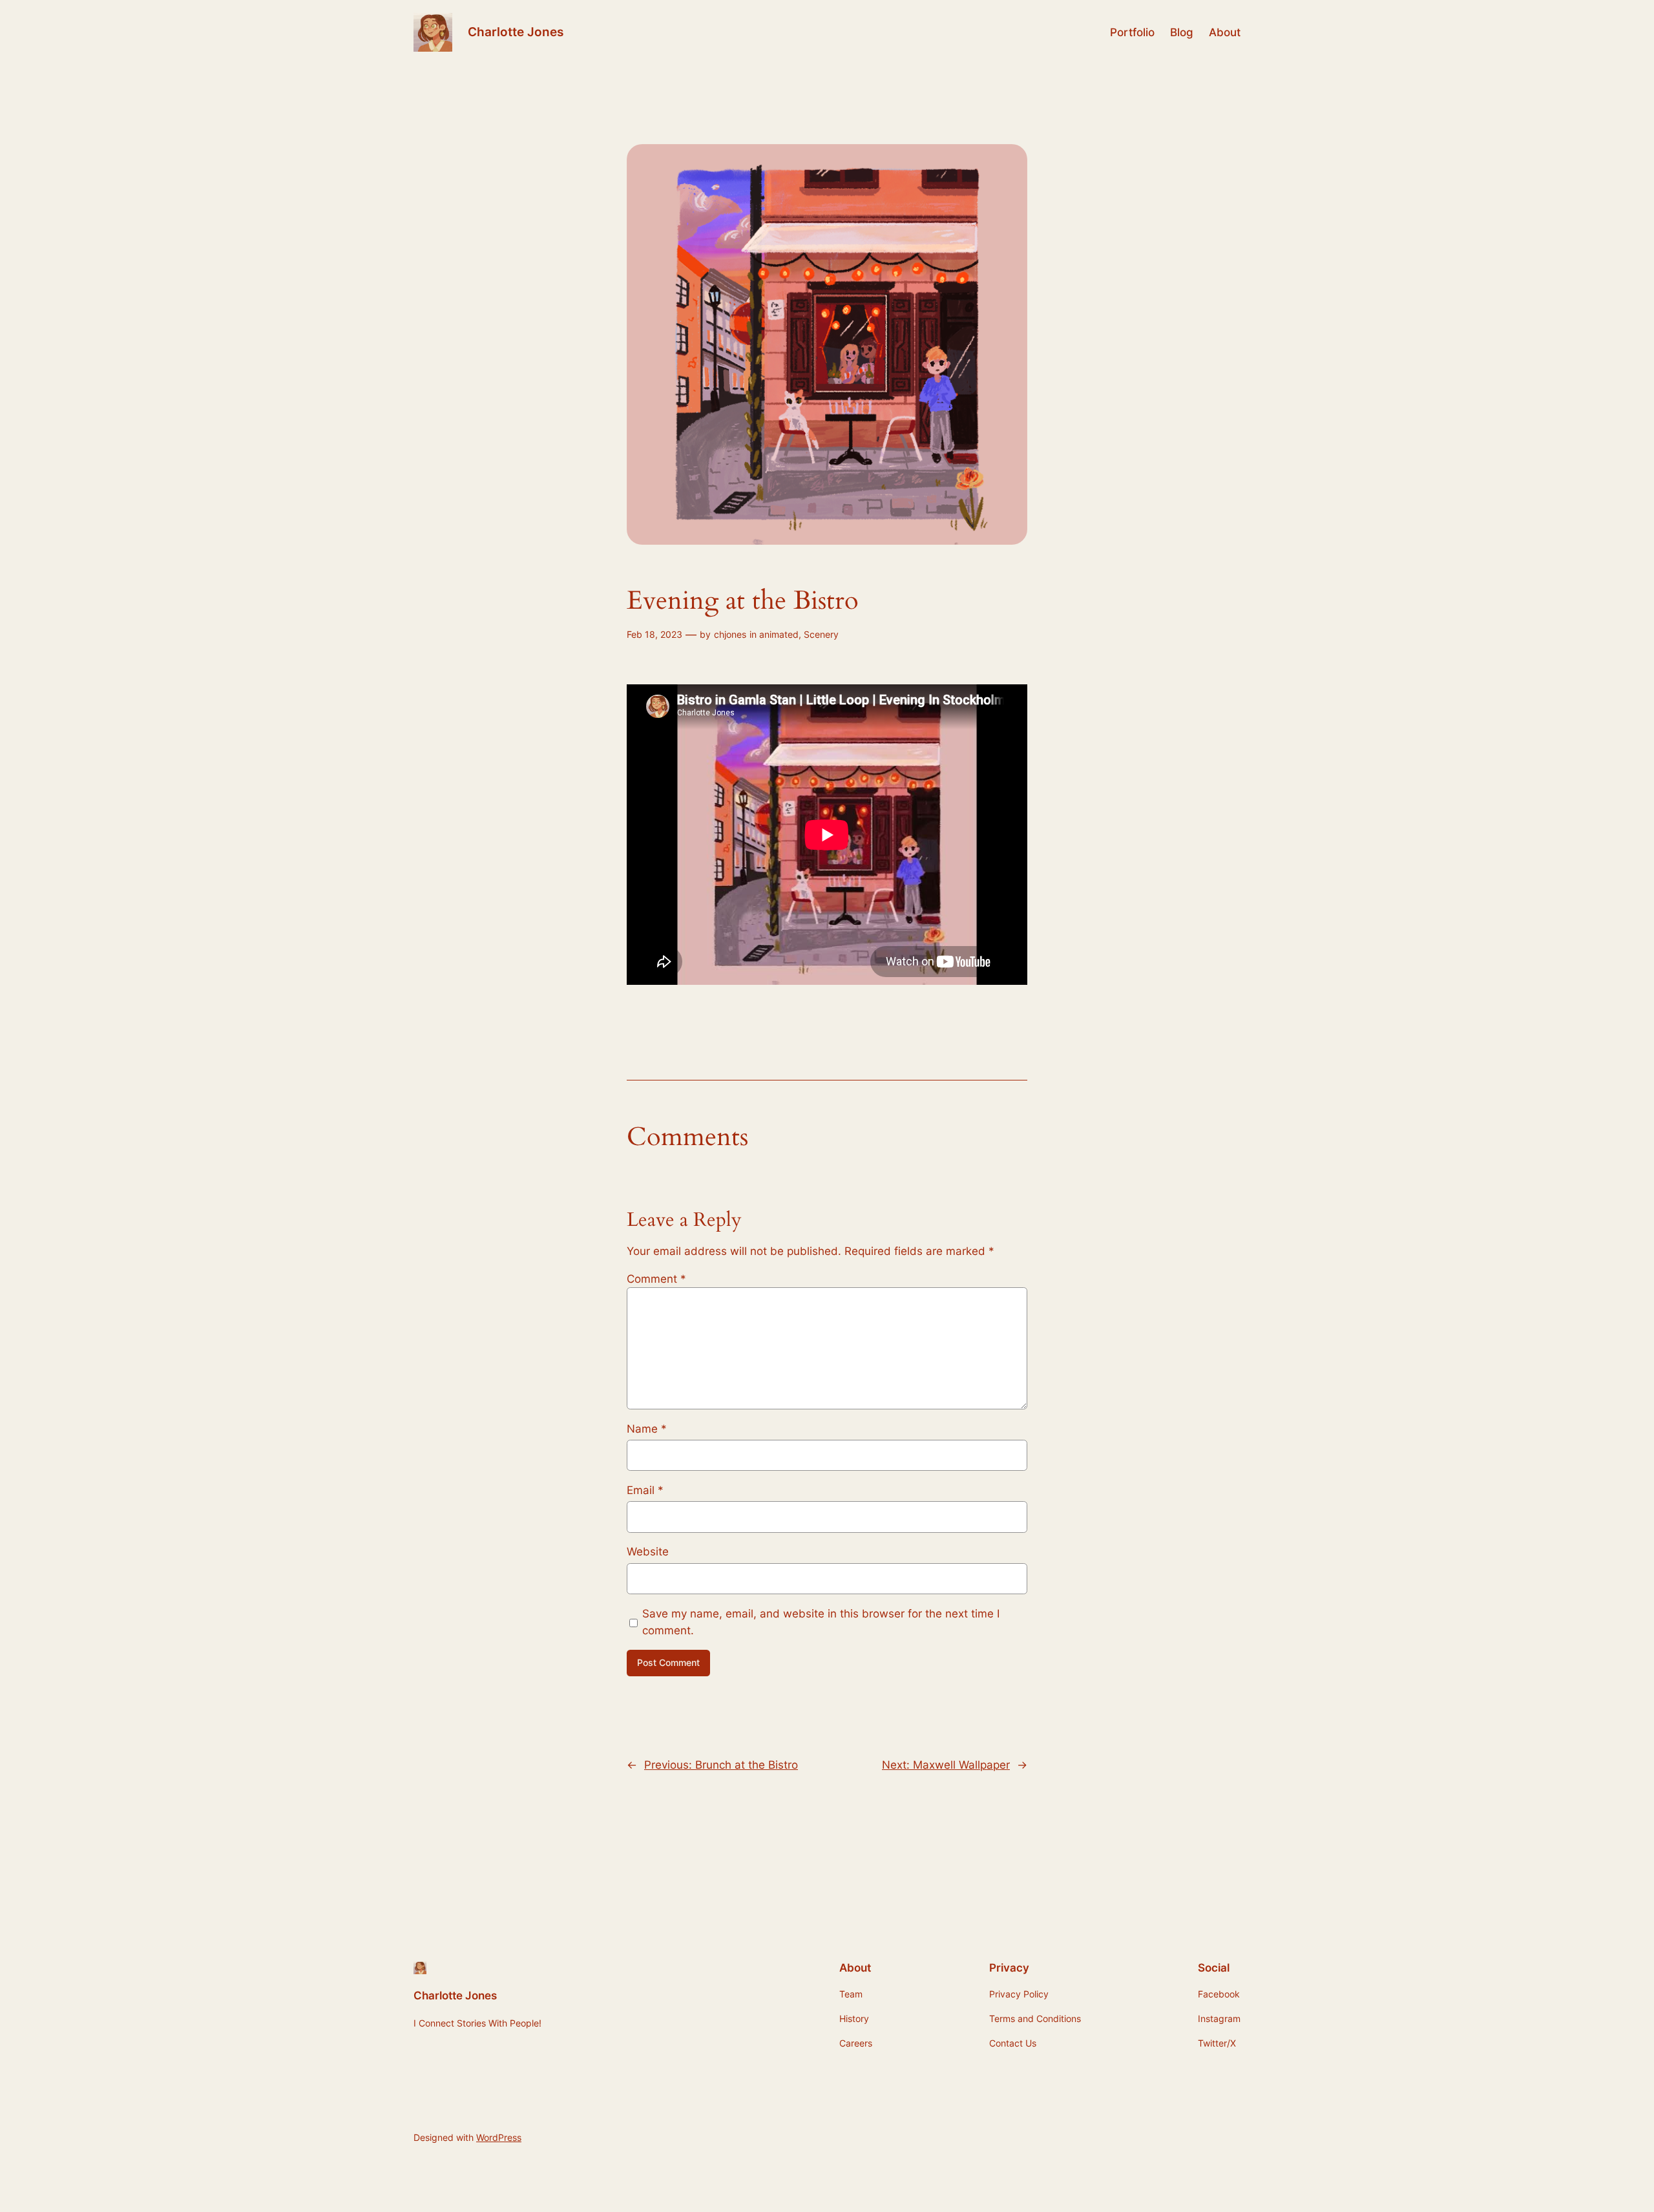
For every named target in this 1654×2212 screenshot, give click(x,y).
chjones (730, 634)
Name (647, 1429)
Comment (656, 1279)
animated (779, 634)
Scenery (821, 634)
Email (645, 1490)
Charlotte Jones (516, 32)
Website (648, 1552)
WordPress (499, 2137)
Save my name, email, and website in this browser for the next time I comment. (821, 1622)
